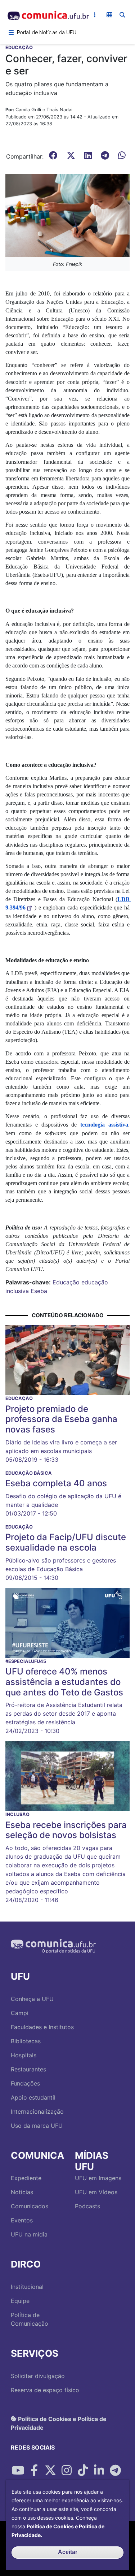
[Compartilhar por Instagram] (67, 2471)
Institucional (27, 2287)
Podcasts (87, 2206)
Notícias (22, 2192)
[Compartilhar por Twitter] (50, 2471)
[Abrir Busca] (122, 15)
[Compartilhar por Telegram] (115, 2471)
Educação (66, 1282)
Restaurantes (28, 2069)
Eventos (22, 2220)
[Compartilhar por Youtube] (18, 2471)
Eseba (39, 1291)
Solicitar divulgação (38, 2376)
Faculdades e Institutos (42, 2027)
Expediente (26, 2178)
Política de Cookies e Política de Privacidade (59, 2423)
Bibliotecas (26, 2041)
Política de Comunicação (30, 2319)
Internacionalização (37, 2112)
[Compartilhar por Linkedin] (99, 2471)
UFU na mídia (29, 2234)
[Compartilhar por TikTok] (83, 2471)
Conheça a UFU (32, 1999)
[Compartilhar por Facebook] (34, 2471)
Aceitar (68, 2552)
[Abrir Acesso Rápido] (95, 15)
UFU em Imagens (98, 2178)
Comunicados (30, 2206)
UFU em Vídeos (96, 2192)
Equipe (20, 2301)
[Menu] (11, 33)
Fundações (25, 2083)
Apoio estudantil (33, 2097)
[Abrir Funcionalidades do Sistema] (109, 15)
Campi (20, 2013)
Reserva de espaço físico (45, 2390)
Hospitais (24, 2055)
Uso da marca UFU (37, 2126)
